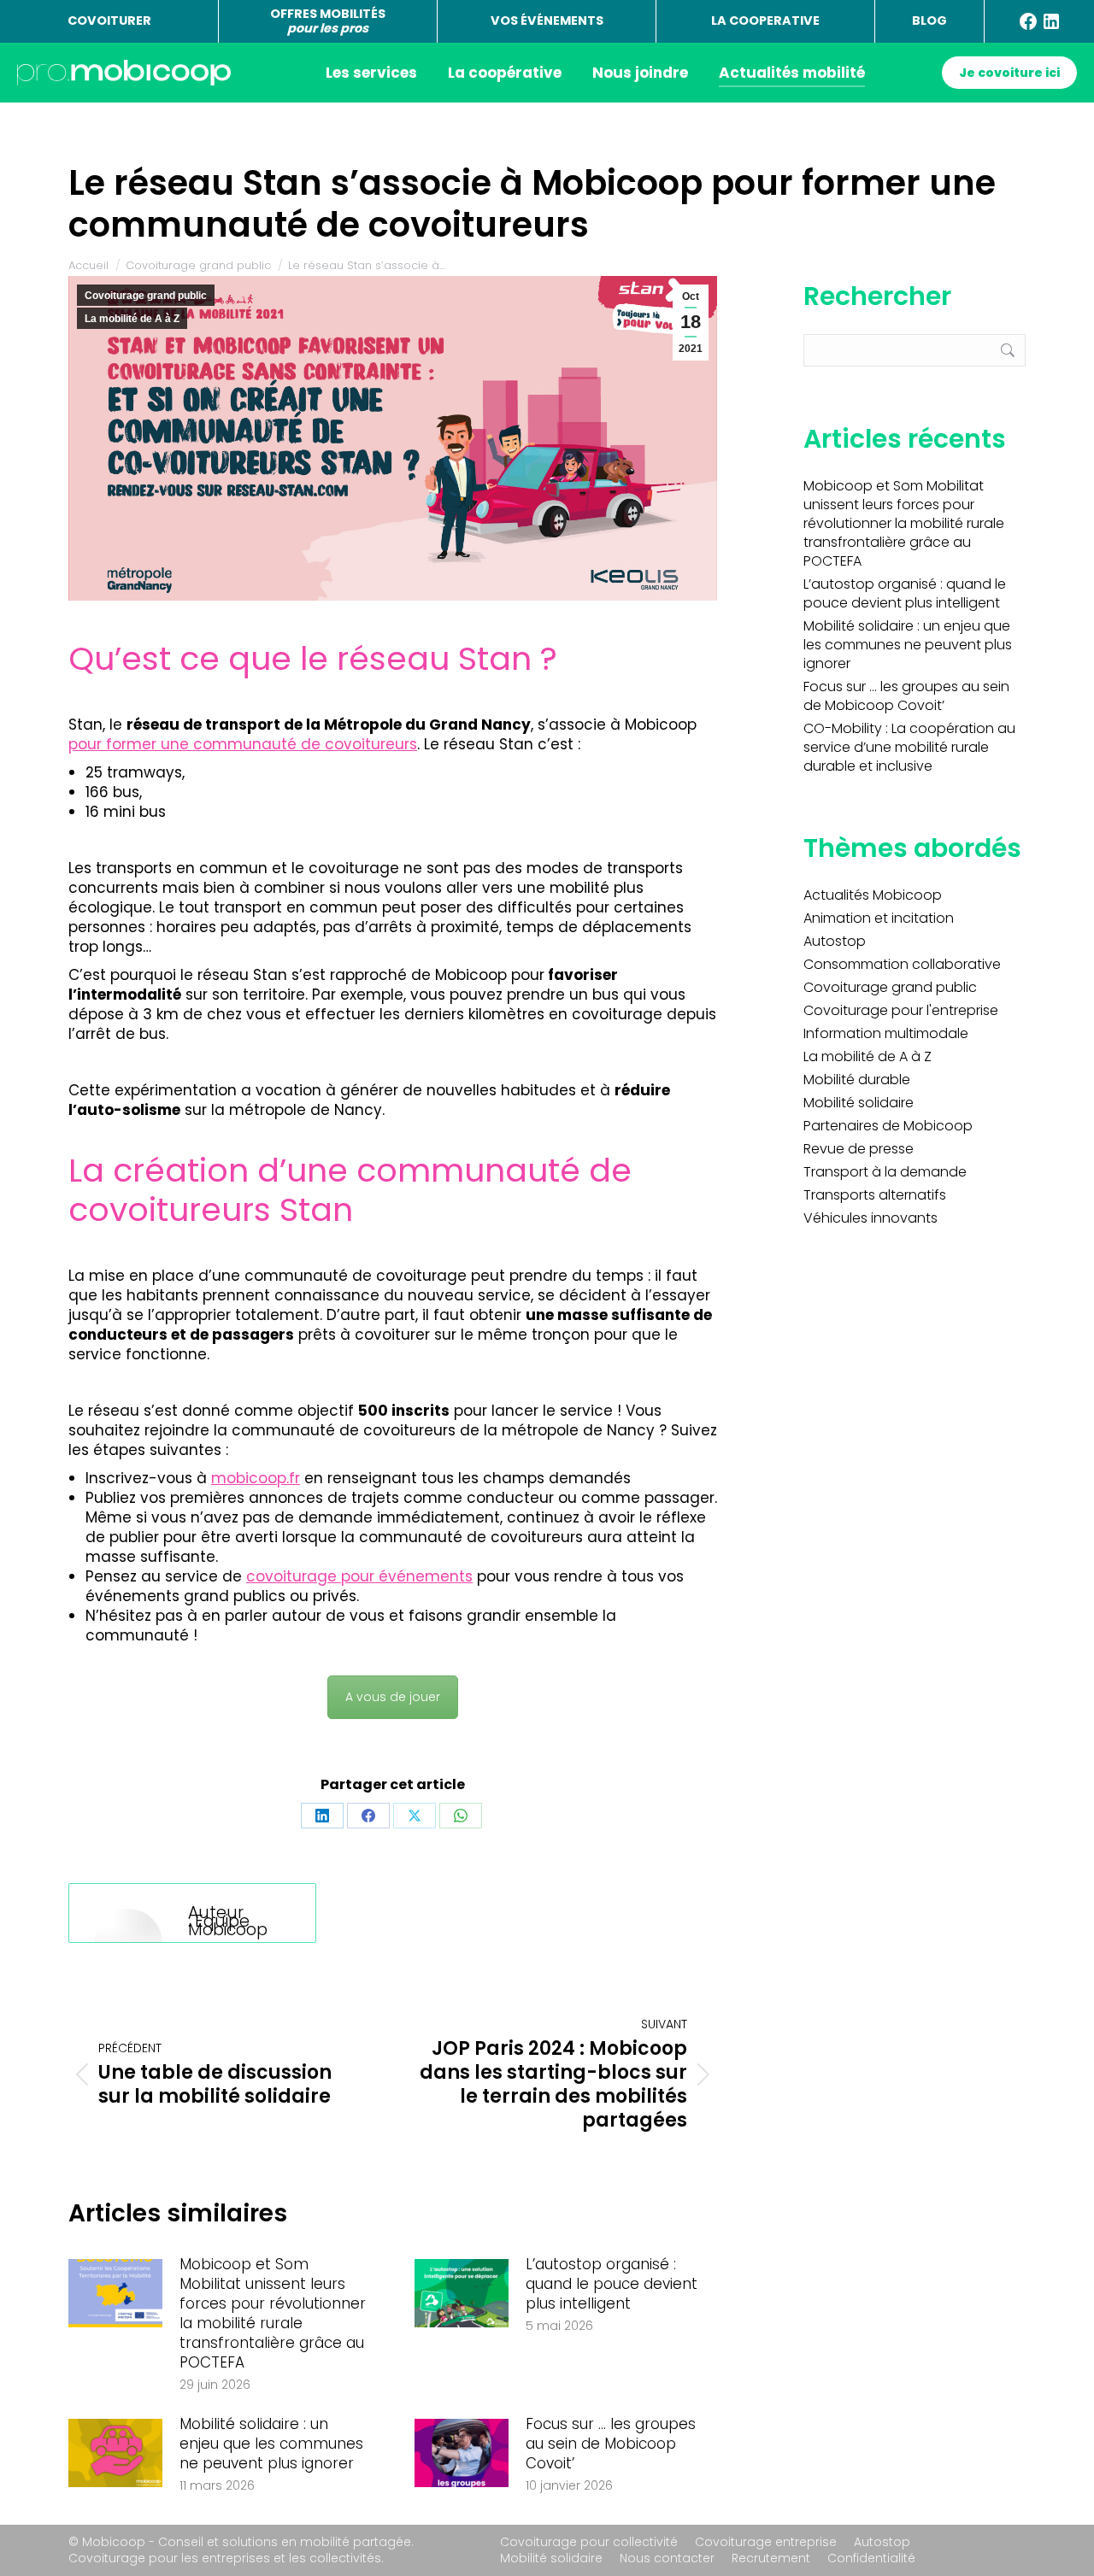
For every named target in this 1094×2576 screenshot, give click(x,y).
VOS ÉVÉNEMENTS (547, 21)
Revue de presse (859, 1149)
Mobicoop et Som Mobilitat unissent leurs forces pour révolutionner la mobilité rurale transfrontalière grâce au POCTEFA (273, 2314)
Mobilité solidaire (859, 1103)
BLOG (929, 21)
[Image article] (115, 2293)
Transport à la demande (885, 1172)
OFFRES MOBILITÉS (328, 21)
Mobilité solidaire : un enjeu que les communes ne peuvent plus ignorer (271, 2444)
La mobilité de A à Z (132, 319)
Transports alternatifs (875, 1195)
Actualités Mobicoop (873, 895)
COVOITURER (109, 21)
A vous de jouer (393, 1697)
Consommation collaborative (902, 965)
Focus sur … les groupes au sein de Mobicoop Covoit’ (611, 2444)
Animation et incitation (879, 918)
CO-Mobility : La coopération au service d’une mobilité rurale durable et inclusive (909, 748)
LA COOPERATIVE (765, 21)
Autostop (835, 942)
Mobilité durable (857, 1080)
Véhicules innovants (870, 1218)
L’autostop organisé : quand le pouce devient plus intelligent (612, 2284)
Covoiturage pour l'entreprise (901, 1011)
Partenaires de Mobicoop (888, 1126)
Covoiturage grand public (146, 296)
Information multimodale (886, 1034)
